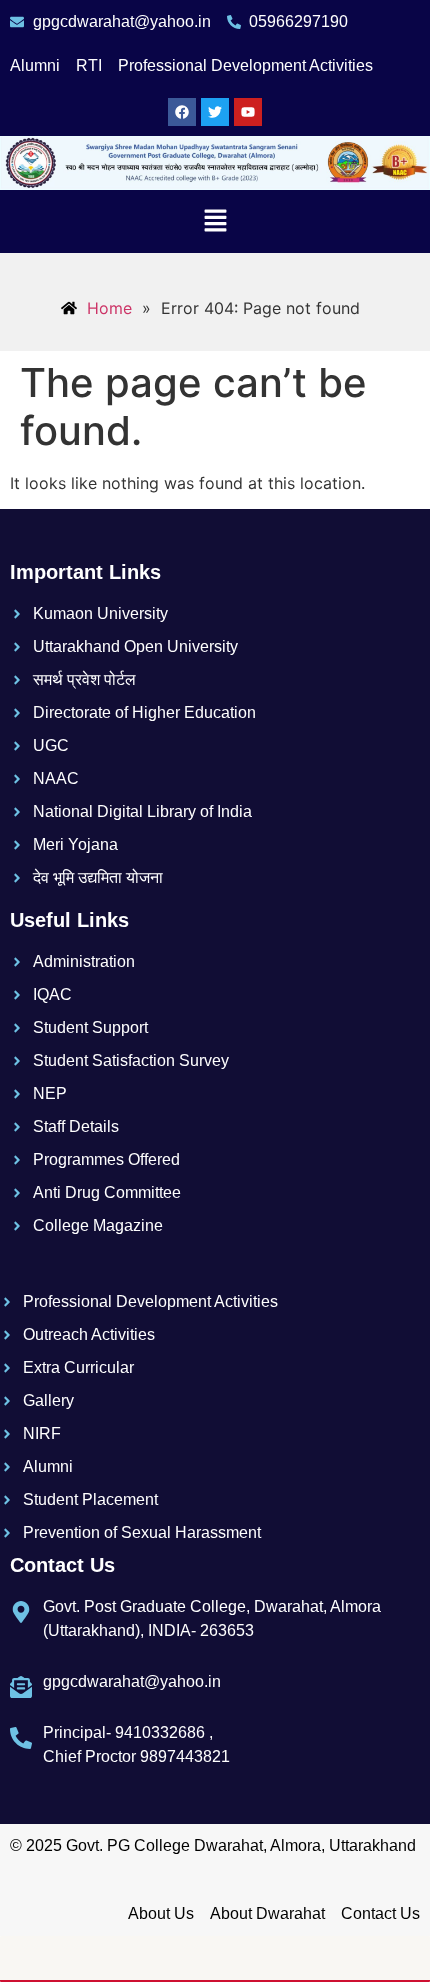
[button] (215, 221)
